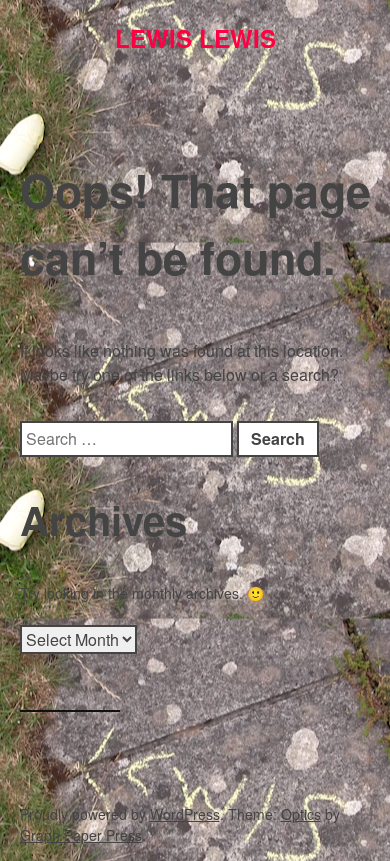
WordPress (185, 814)
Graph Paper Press (81, 835)
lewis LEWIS (195, 38)
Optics (301, 814)
